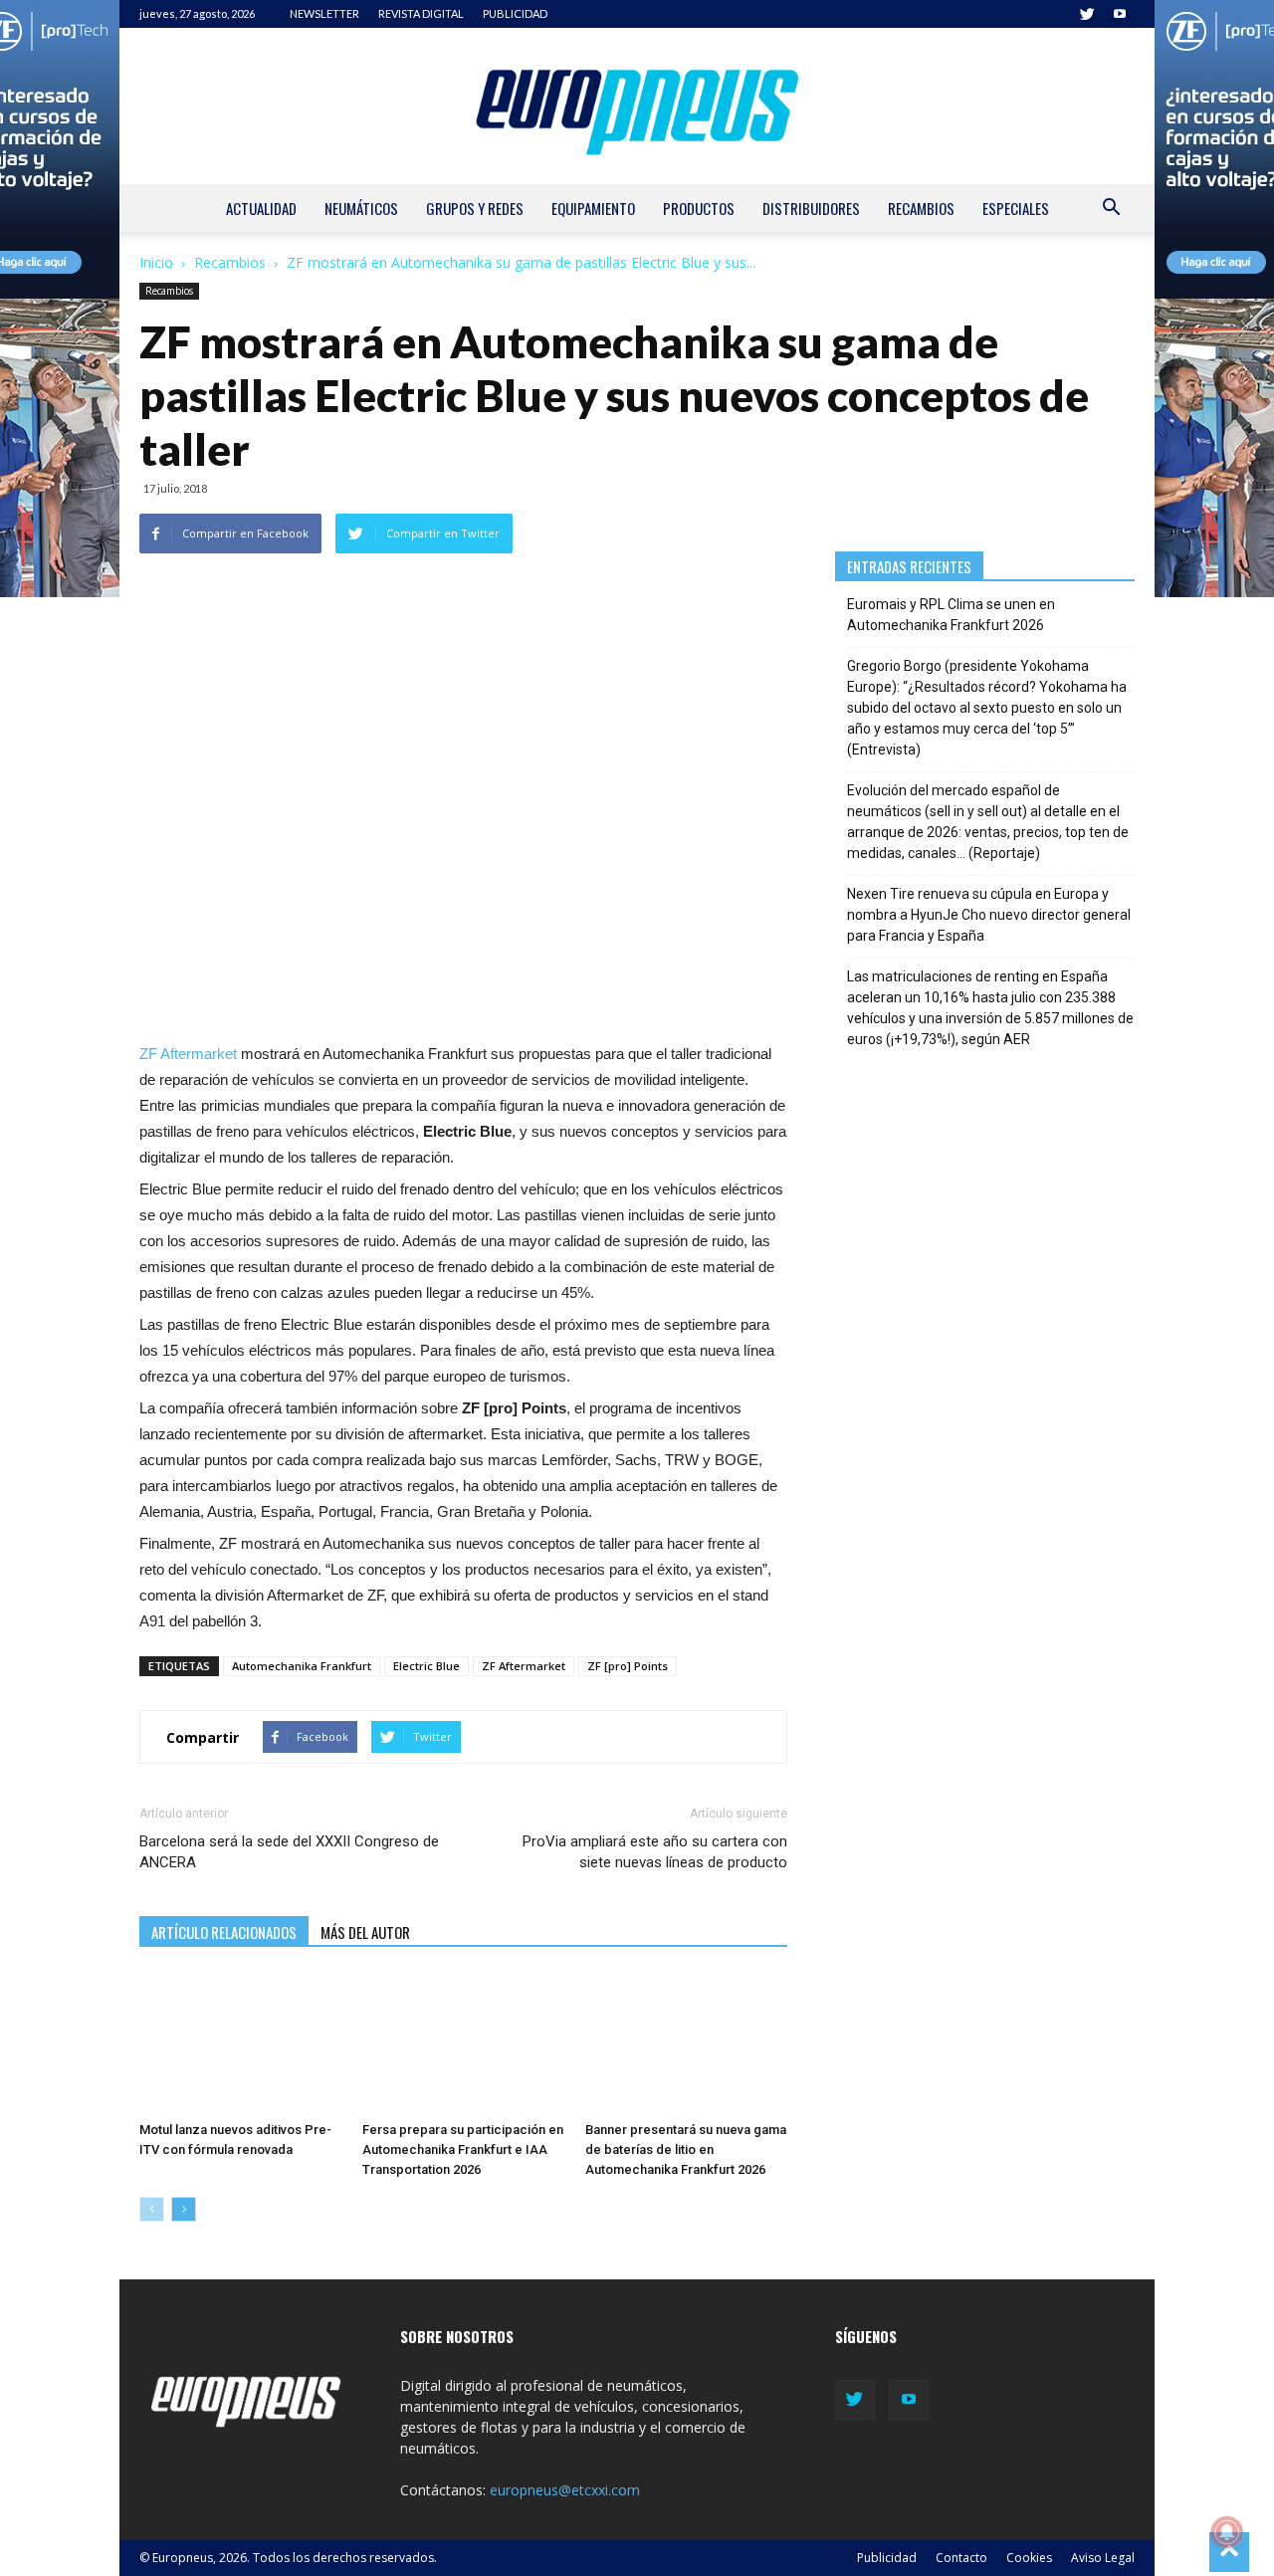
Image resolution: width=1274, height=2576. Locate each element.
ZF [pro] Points (628, 1666)
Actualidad (261, 208)
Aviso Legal (1103, 2558)
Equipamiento (593, 208)
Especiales (1016, 208)
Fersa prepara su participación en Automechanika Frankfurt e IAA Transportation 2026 (463, 2149)
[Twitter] (1087, 14)
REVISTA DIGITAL (421, 13)
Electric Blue (426, 1666)
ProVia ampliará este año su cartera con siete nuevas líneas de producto (654, 1852)
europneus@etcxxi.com (565, 2490)
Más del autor (365, 1932)
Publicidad (887, 2558)
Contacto (961, 2558)
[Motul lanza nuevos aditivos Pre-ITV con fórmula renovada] (240, 2043)
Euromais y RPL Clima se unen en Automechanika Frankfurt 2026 (951, 615)
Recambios (921, 208)
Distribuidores (811, 208)
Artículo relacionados (224, 1932)
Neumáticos (361, 208)
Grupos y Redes (475, 208)
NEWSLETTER (324, 13)
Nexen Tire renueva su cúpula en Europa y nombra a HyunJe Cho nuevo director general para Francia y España (989, 915)
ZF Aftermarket (188, 1054)
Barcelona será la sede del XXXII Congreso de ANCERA (289, 1852)
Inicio (156, 262)
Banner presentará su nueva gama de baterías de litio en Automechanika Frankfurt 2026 (686, 2149)
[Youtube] (1120, 14)
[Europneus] (637, 106)
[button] (1111, 210)
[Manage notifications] (1227, 2532)
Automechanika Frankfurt (302, 1666)
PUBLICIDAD (515, 13)
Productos (699, 208)
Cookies (1029, 2558)
